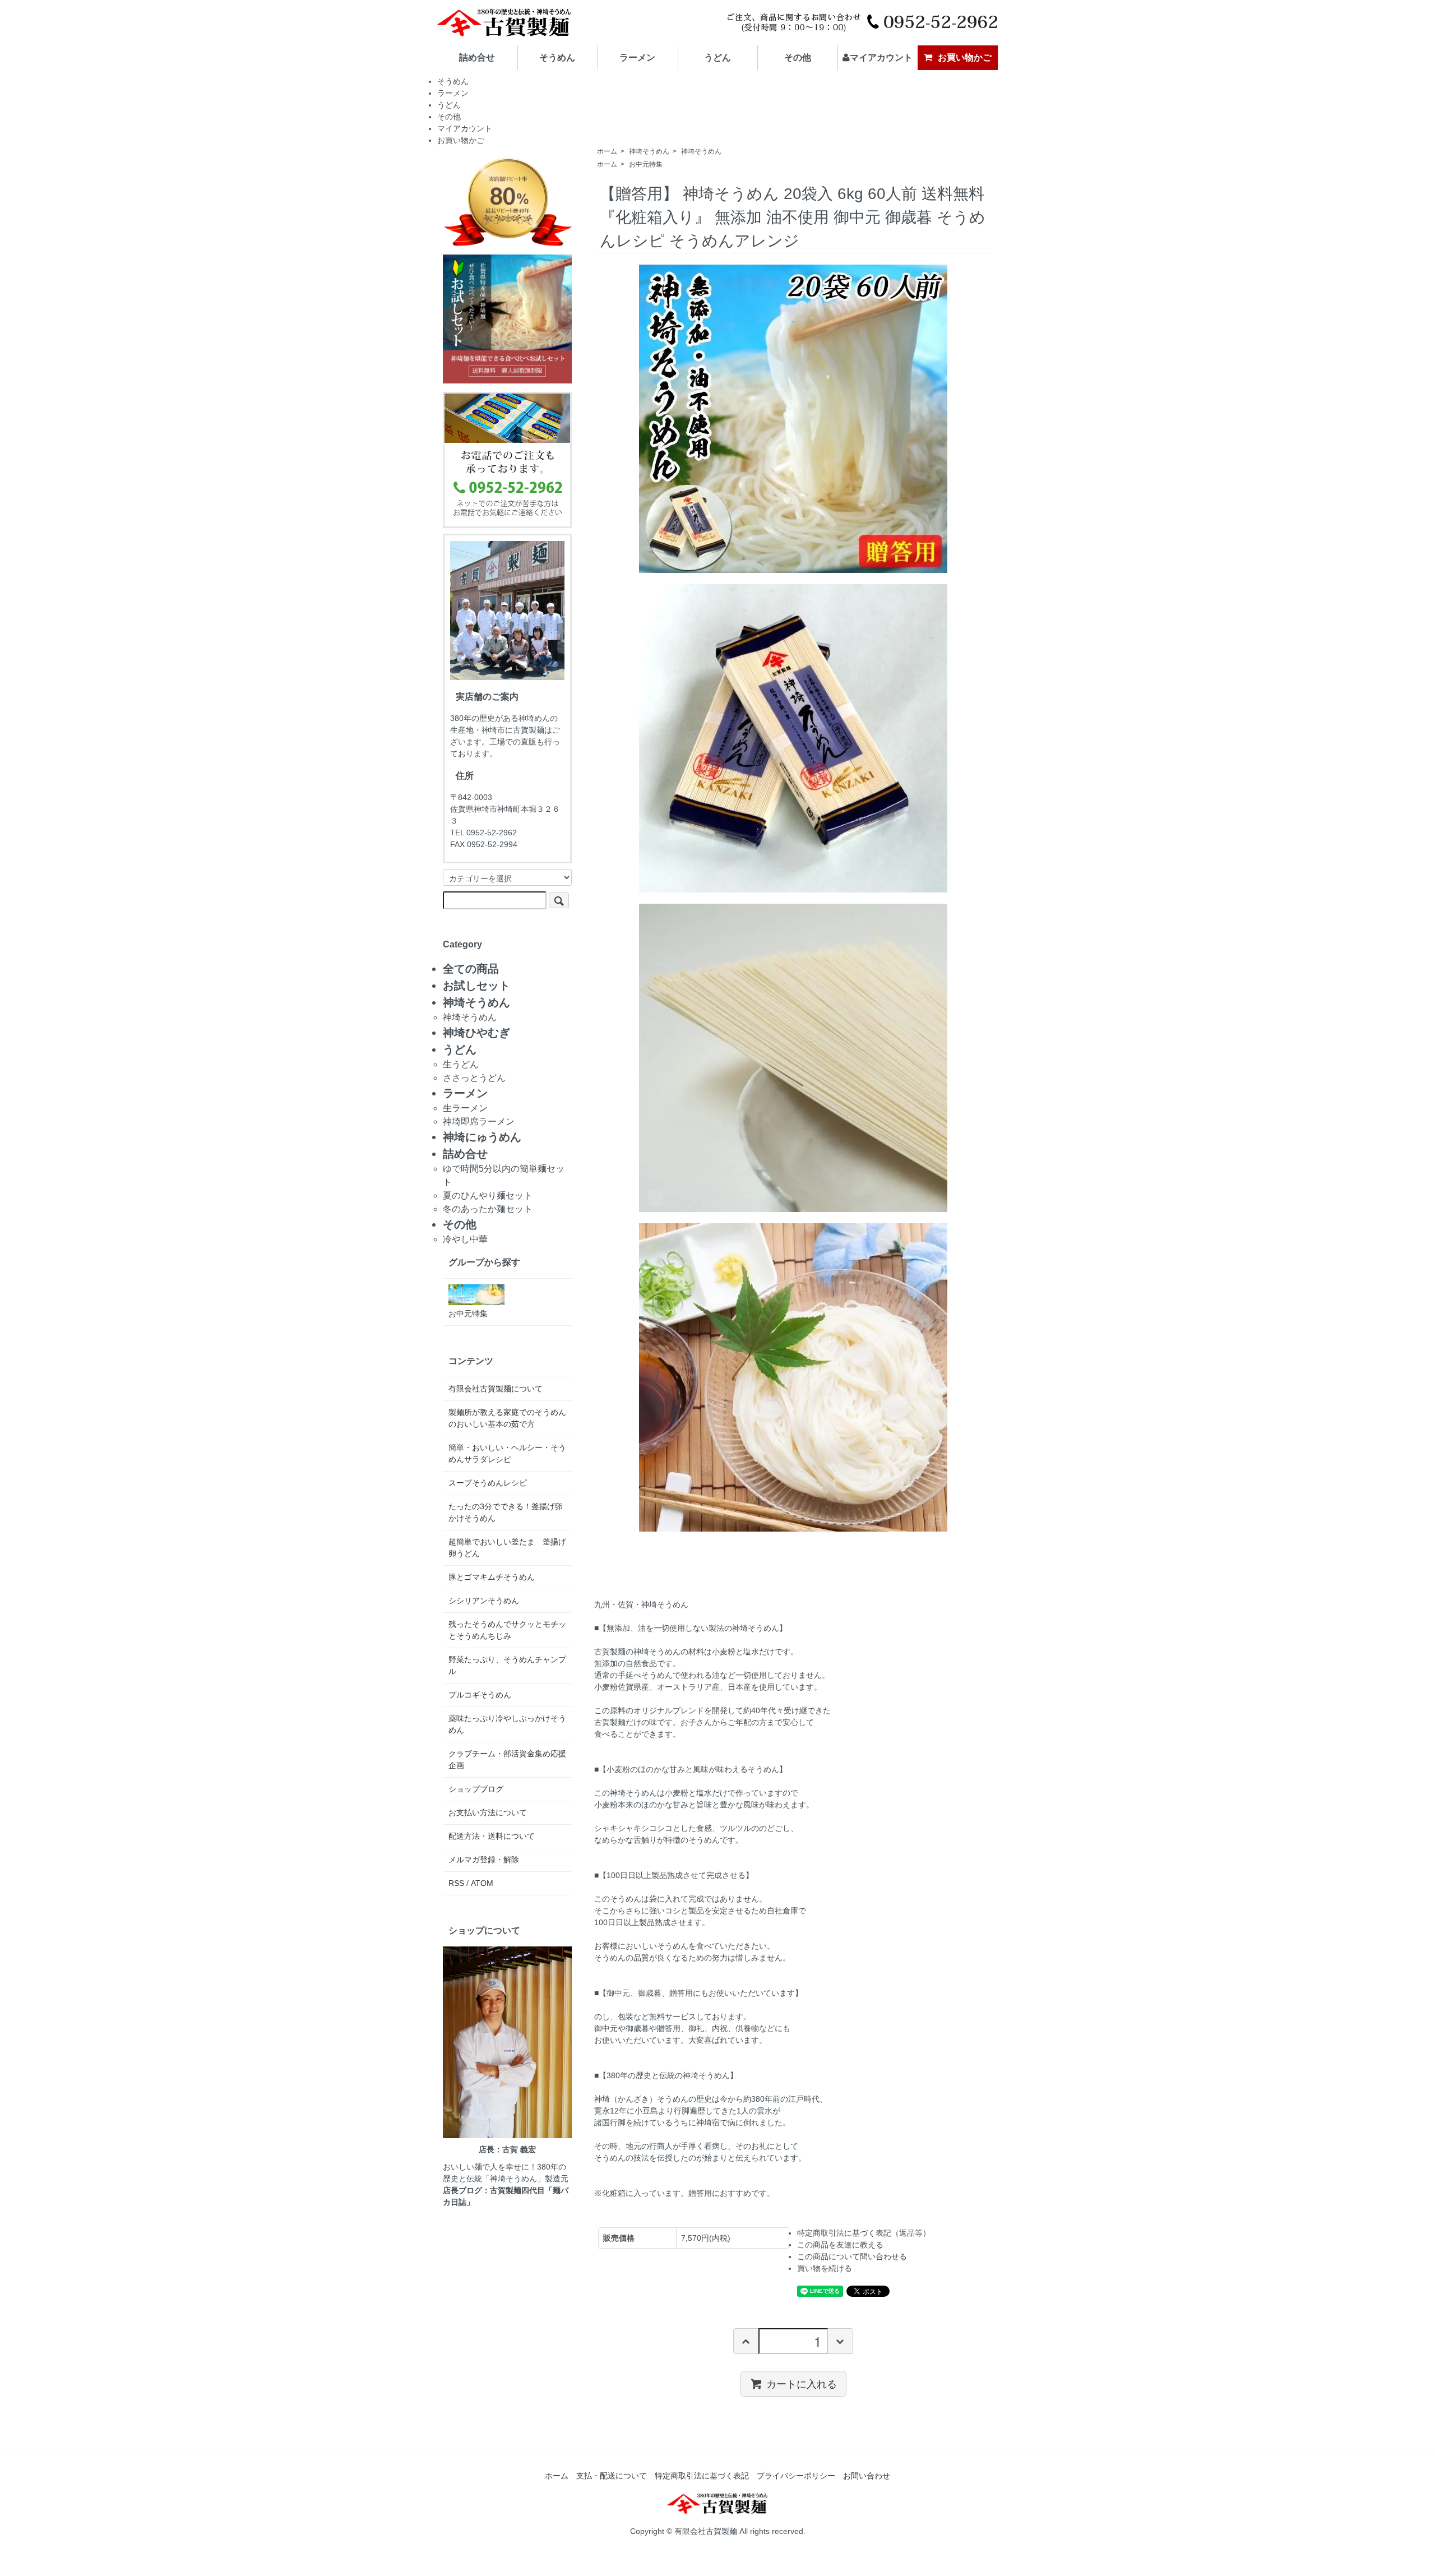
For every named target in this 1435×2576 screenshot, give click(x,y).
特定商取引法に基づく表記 (702, 2476)
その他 (798, 57)
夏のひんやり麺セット (488, 1195)
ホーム (607, 151)
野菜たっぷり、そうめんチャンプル (507, 1665)
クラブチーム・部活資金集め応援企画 (507, 1759)
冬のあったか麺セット (488, 1209)
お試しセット (476, 986)
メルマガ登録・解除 (484, 1860)
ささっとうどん (474, 1078)
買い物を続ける (825, 2268)
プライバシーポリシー (796, 2476)
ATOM (482, 1883)
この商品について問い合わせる (852, 2256)
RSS (456, 1883)
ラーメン (637, 57)
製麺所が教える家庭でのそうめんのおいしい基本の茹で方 (507, 1418)
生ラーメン (465, 1108)
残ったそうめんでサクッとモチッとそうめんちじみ (507, 1630)
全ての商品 (471, 969)
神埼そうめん (649, 151)
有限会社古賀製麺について (496, 1389)
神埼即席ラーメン (479, 1121)
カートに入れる (802, 2383)
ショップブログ (476, 1789)
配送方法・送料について (492, 1836)
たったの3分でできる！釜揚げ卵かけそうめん (506, 1512)
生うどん (461, 1064)
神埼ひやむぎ (476, 1033)
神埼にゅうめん (482, 1137)
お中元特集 (646, 164)
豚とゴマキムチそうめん (492, 1577)
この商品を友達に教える (840, 2245)
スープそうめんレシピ (488, 1483)
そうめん (557, 57)
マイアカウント (881, 57)
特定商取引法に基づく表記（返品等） (864, 2233)
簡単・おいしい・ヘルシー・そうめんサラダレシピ (507, 1453)
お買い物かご (965, 57)
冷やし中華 (465, 1239)
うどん (717, 57)
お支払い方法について (488, 1812)
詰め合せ (477, 57)
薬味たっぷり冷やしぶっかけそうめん (507, 1724)
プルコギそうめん (480, 1695)
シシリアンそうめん (484, 1601)
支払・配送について (612, 2476)
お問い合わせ (867, 2476)
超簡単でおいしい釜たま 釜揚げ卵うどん (507, 1548)
